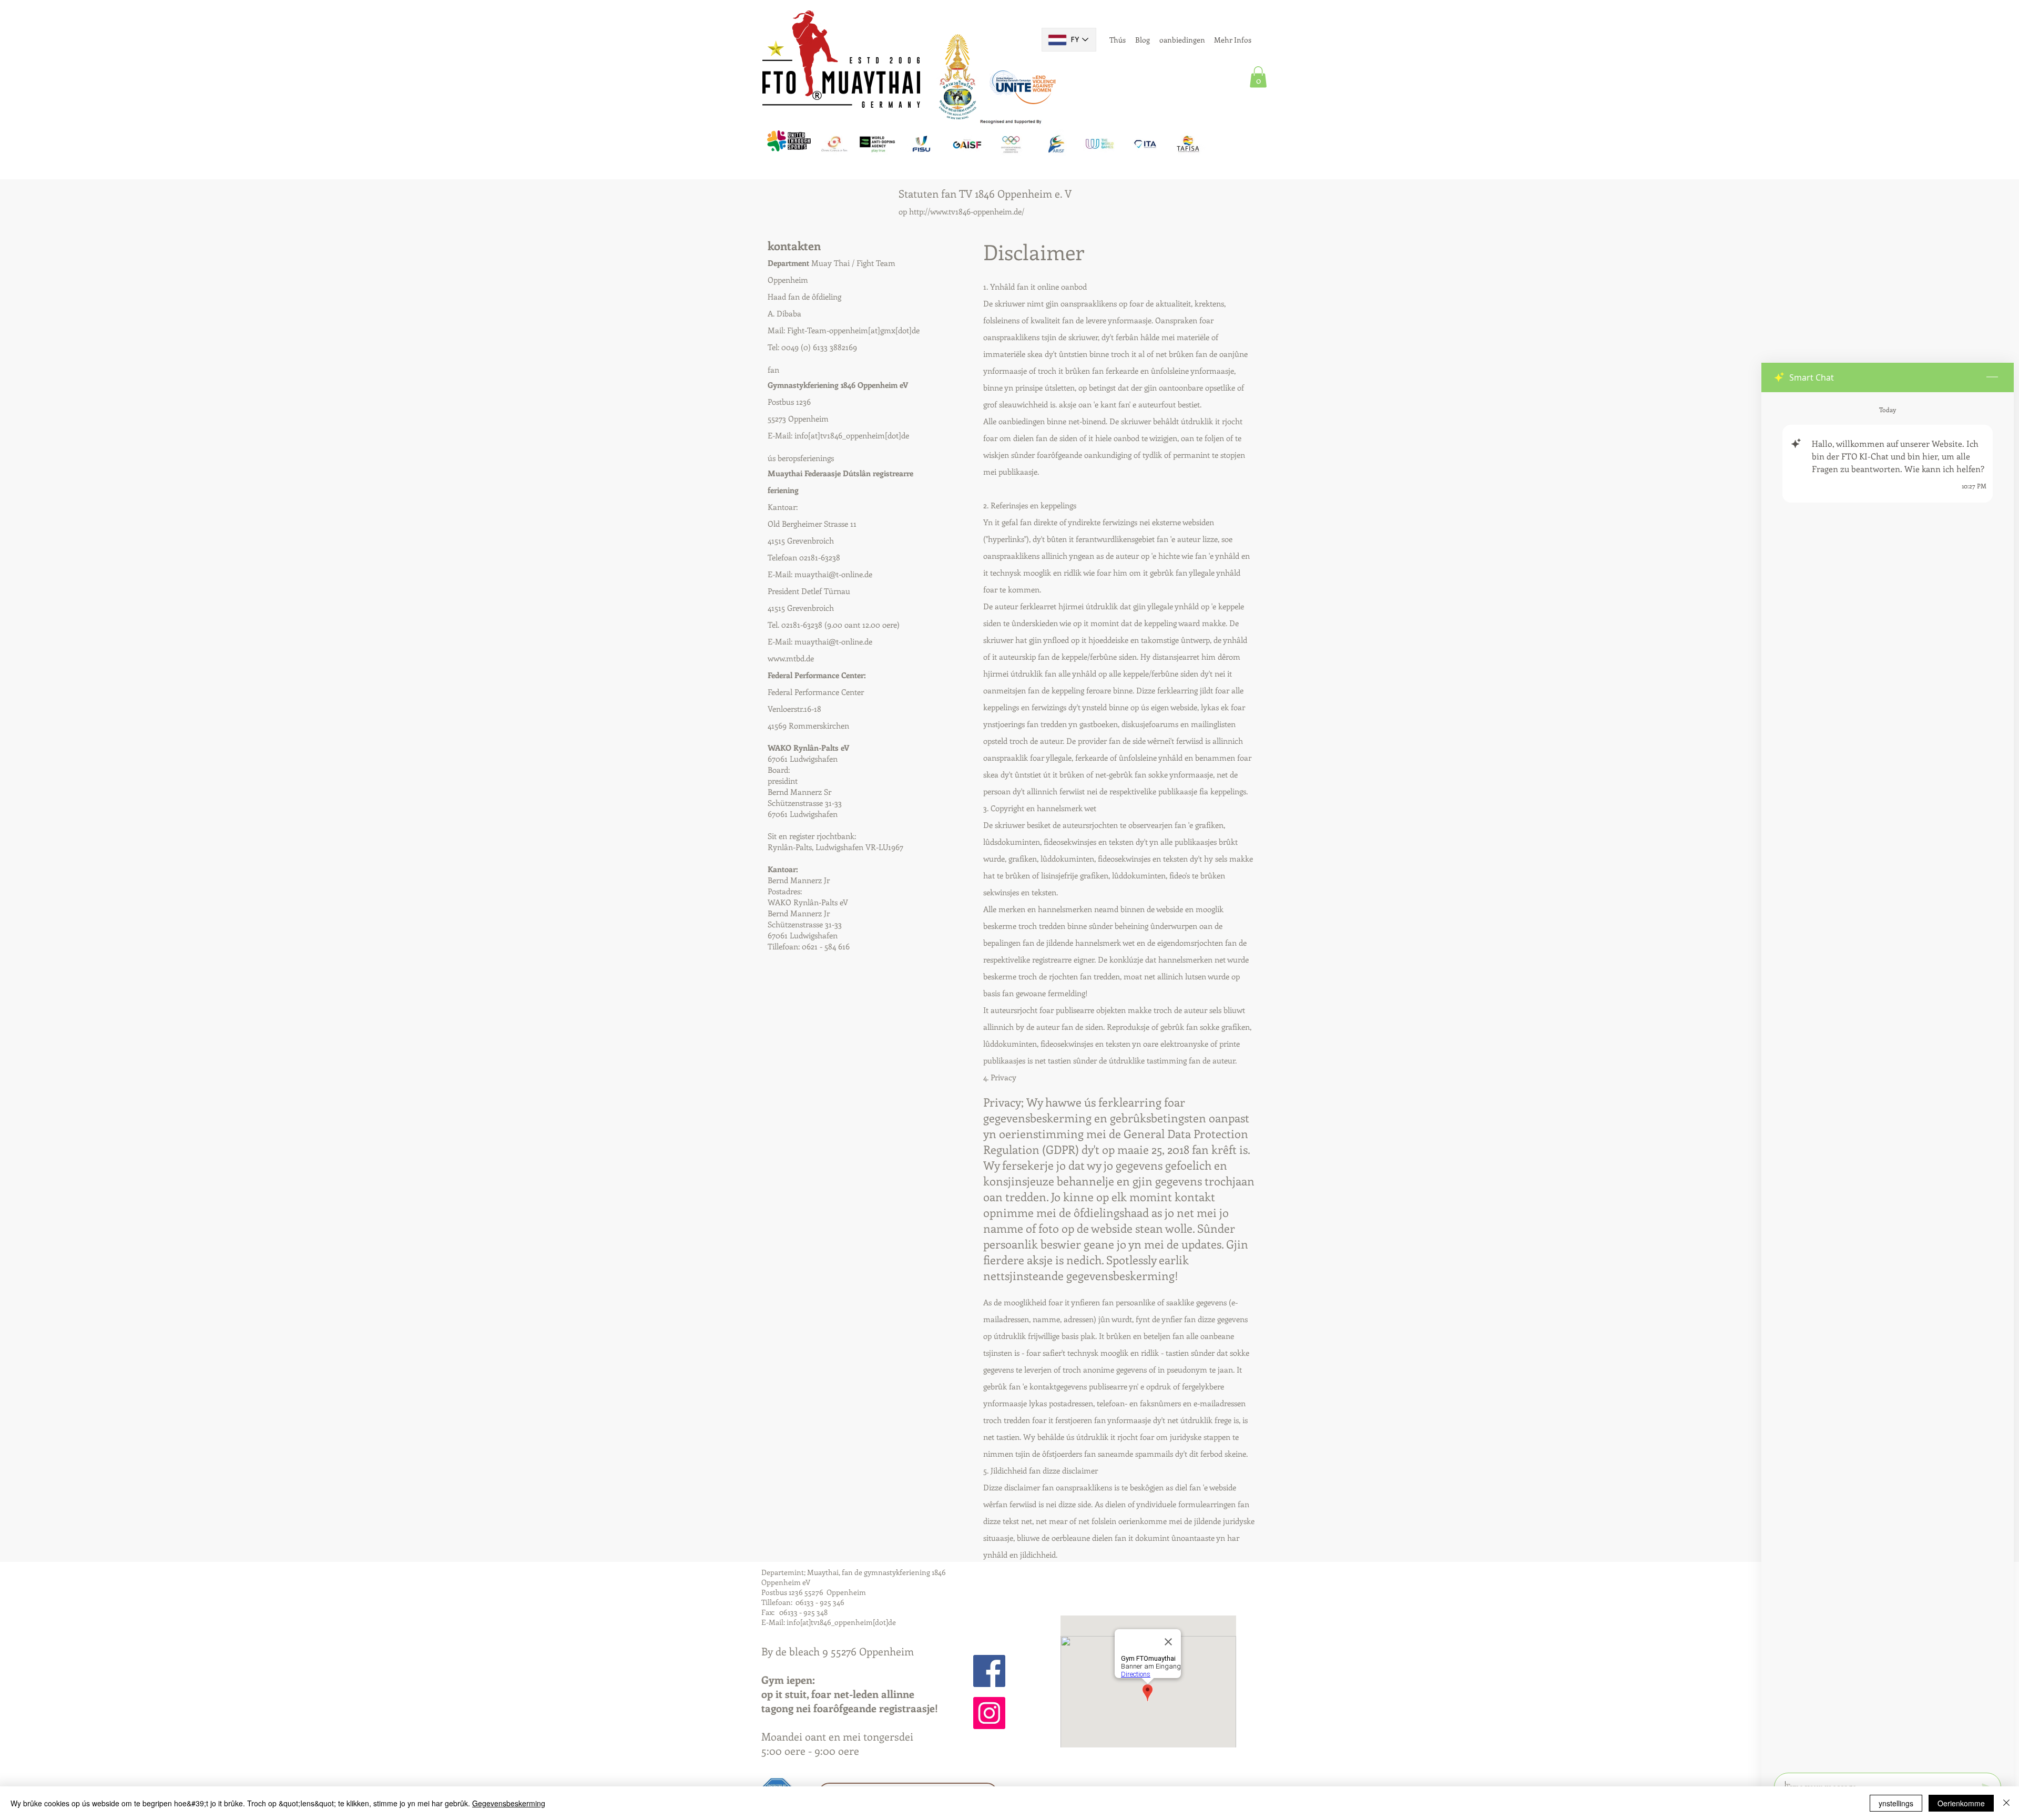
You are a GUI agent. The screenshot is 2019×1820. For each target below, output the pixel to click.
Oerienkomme (1961, 1803)
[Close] (2006, 1803)
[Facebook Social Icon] (989, 1671)
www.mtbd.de (791, 658)
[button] (1258, 77)
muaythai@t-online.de (833, 574)
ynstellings (1896, 1803)
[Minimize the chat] (1992, 377)
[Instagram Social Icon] (989, 1713)
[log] (1888, 1079)
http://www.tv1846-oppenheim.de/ (967, 211)
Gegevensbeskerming (509, 1803)
